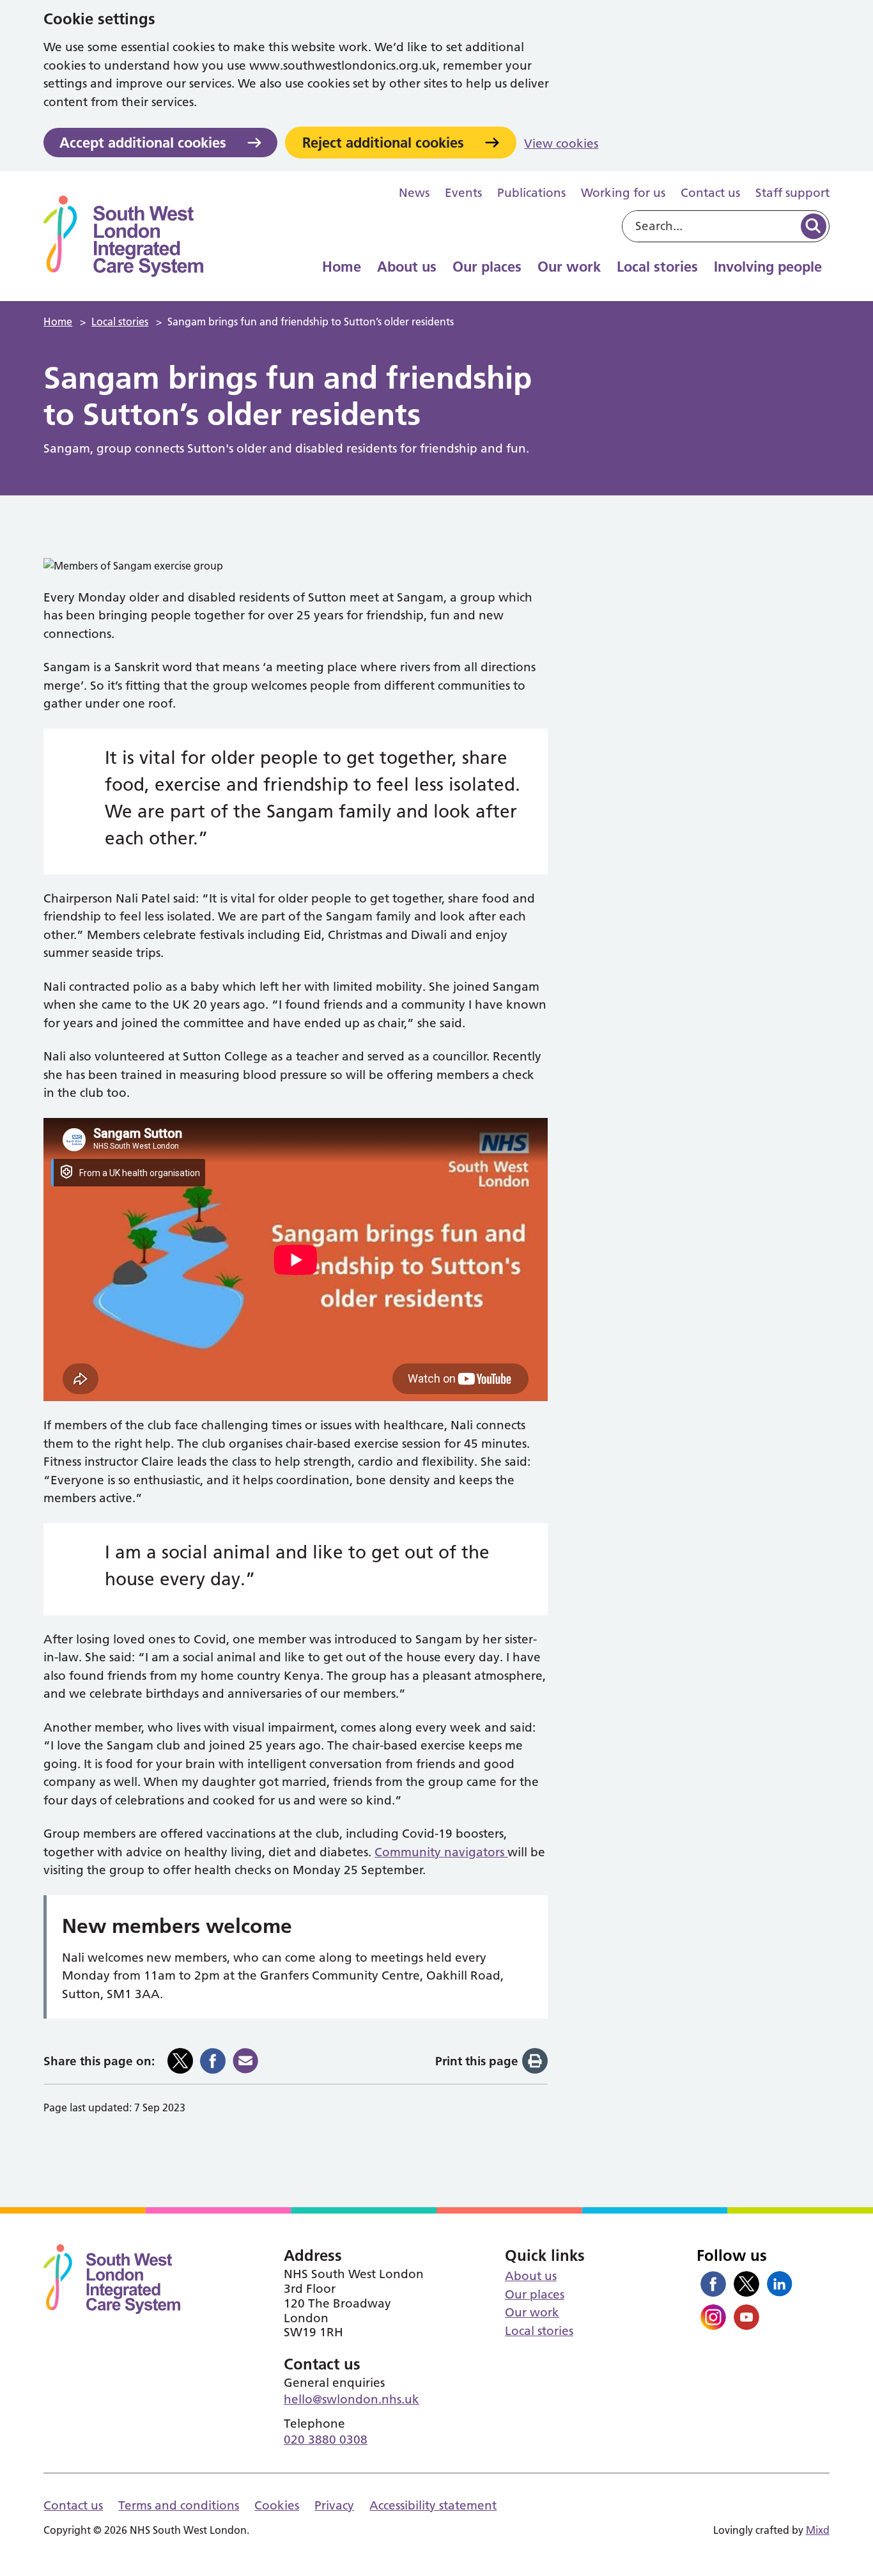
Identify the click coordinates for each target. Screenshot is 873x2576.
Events (463, 193)
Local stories (657, 267)
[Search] (814, 226)
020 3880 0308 (326, 2440)
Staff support (792, 193)
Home (342, 267)
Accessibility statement (433, 2505)
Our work (569, 267)
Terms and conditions (179, 2505)
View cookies (561, 144)
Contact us (710, 193)
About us (407, 267)
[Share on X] (180, 2061)
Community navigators (441, 1852)
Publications (531, 193)
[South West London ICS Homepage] (123, 236)
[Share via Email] (245, 2061)
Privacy (334, 2505)
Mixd (818, 2530)
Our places (487, 267)
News (414, 193)
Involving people (768, 267)
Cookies (277, 2505)
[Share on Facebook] (213, 2061)
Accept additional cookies (143, 143)
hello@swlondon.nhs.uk (352, 2399)
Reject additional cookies (383, 143)
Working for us (623, 193)
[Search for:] (710, 226)
